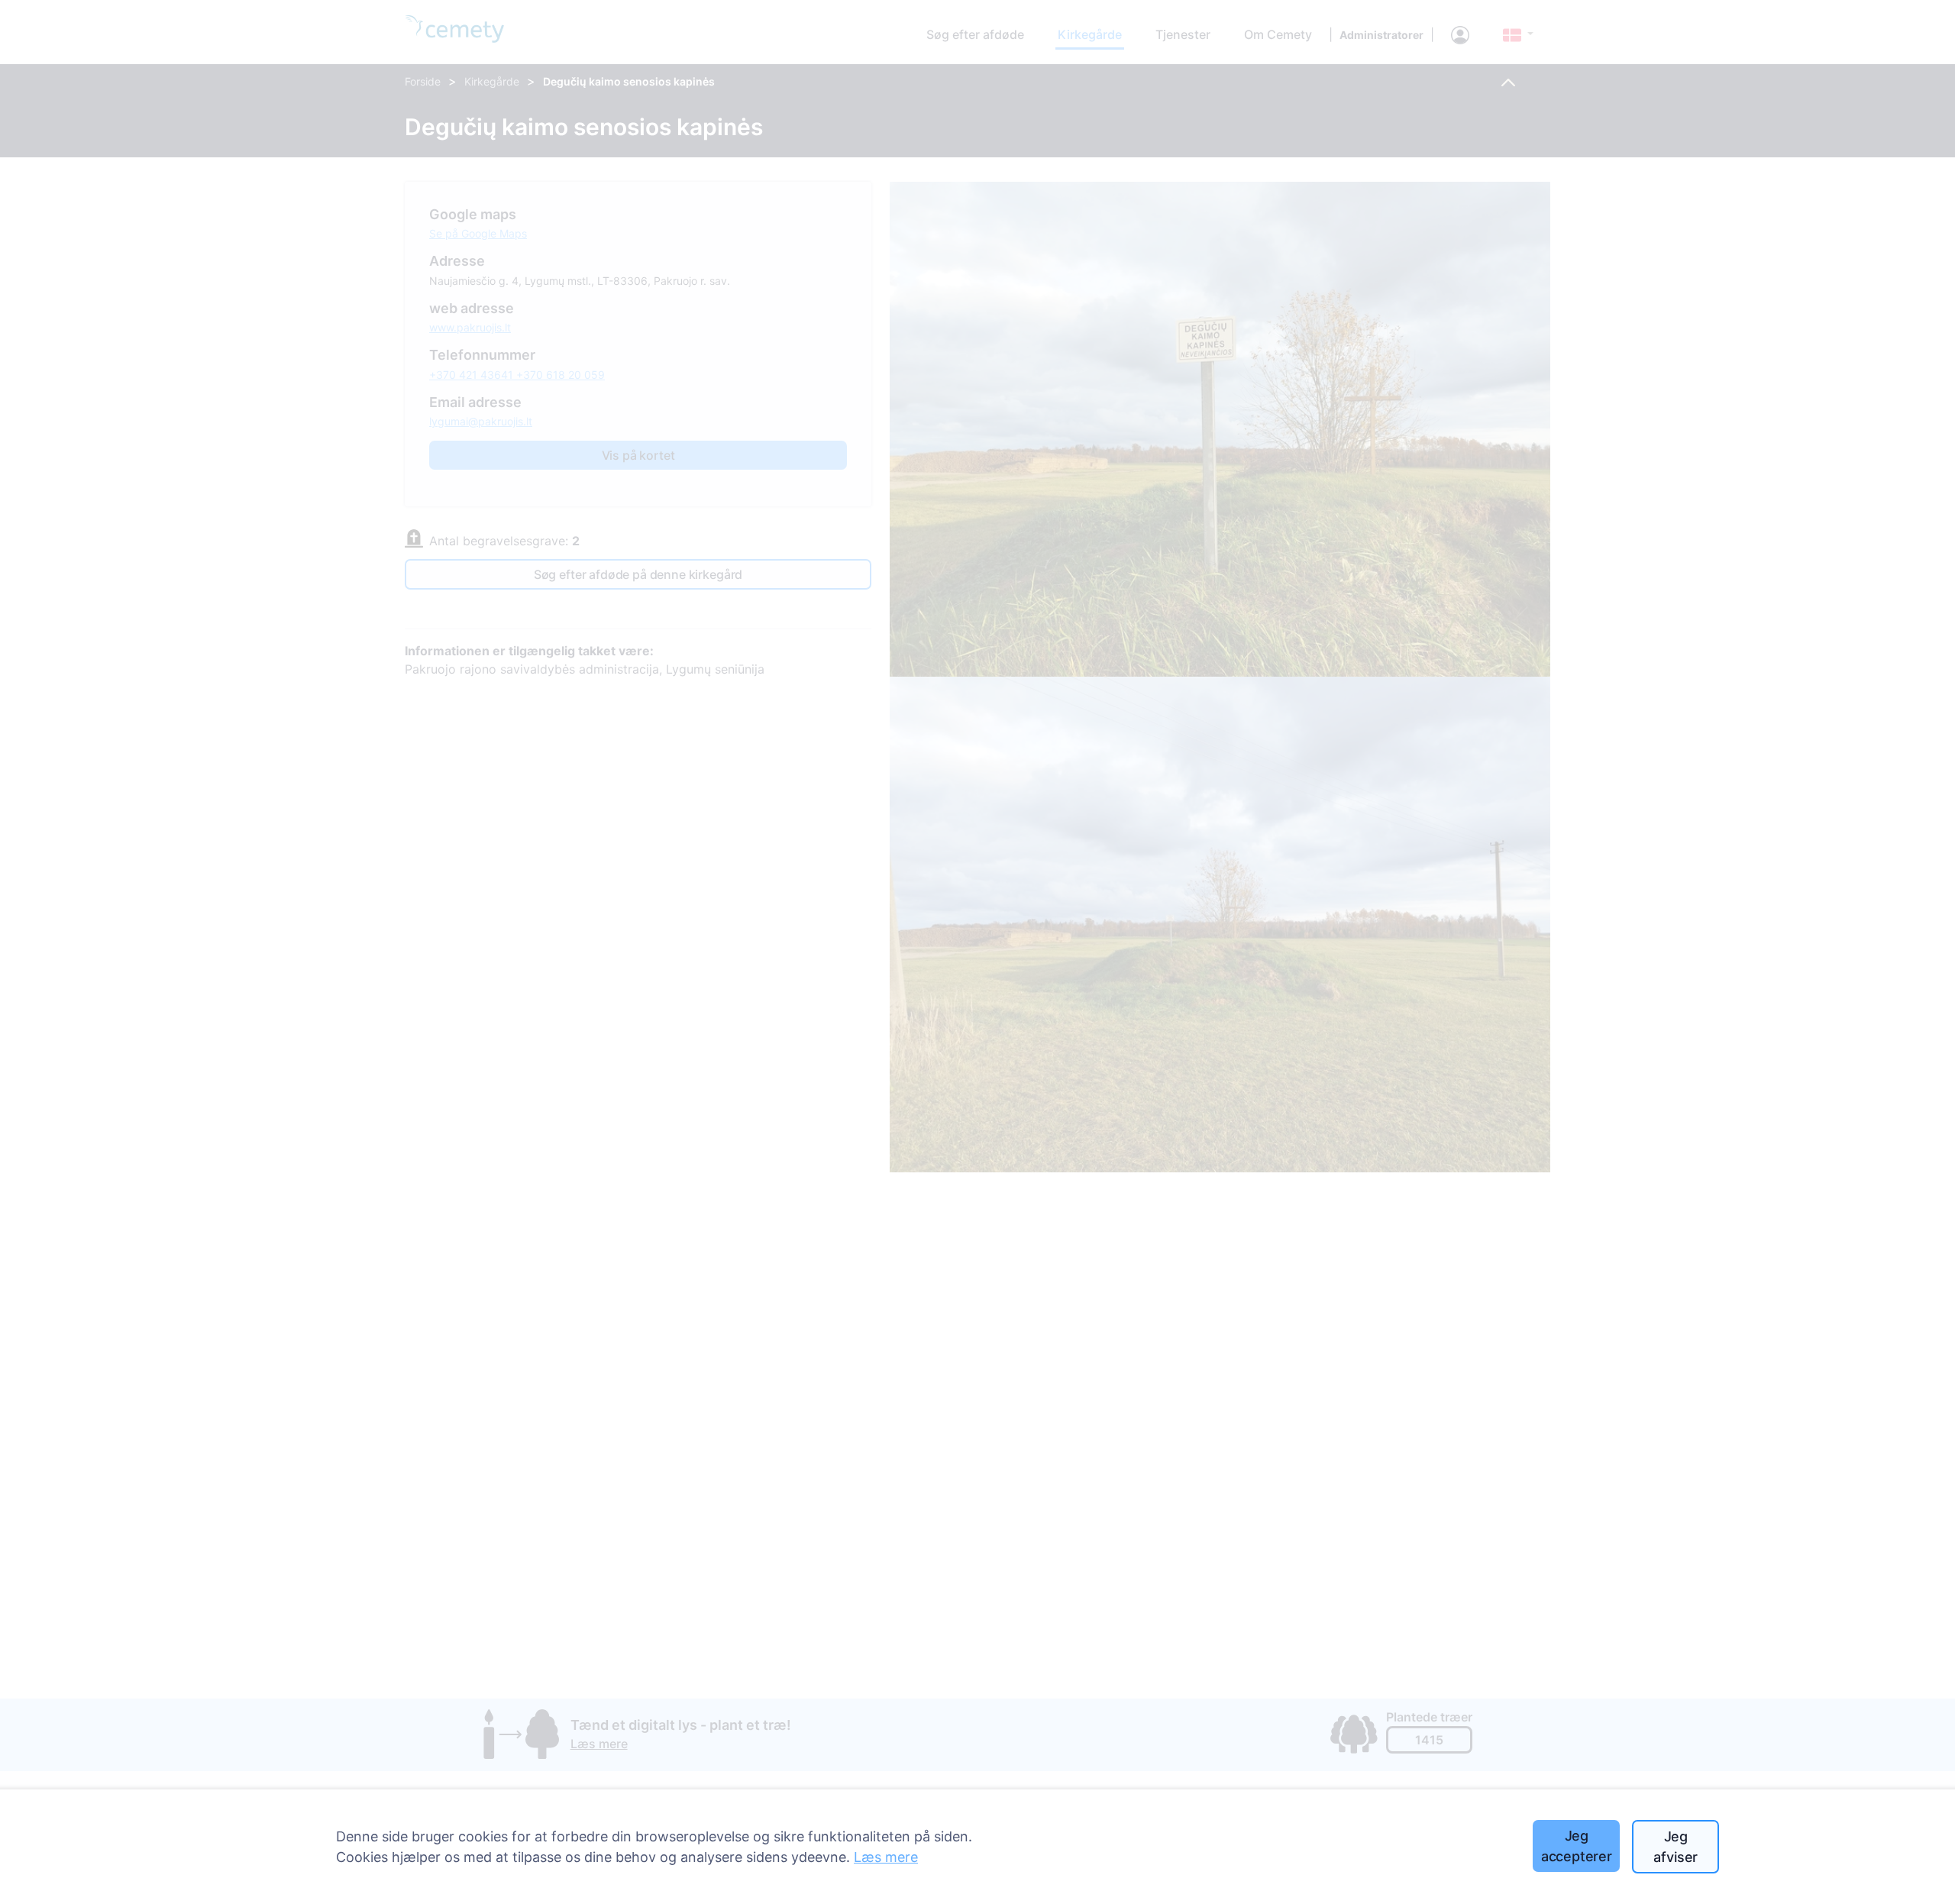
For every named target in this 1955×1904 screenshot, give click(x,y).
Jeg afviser (1675, 1847)
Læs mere (886, 1857)
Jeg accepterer (1577, 1846)
